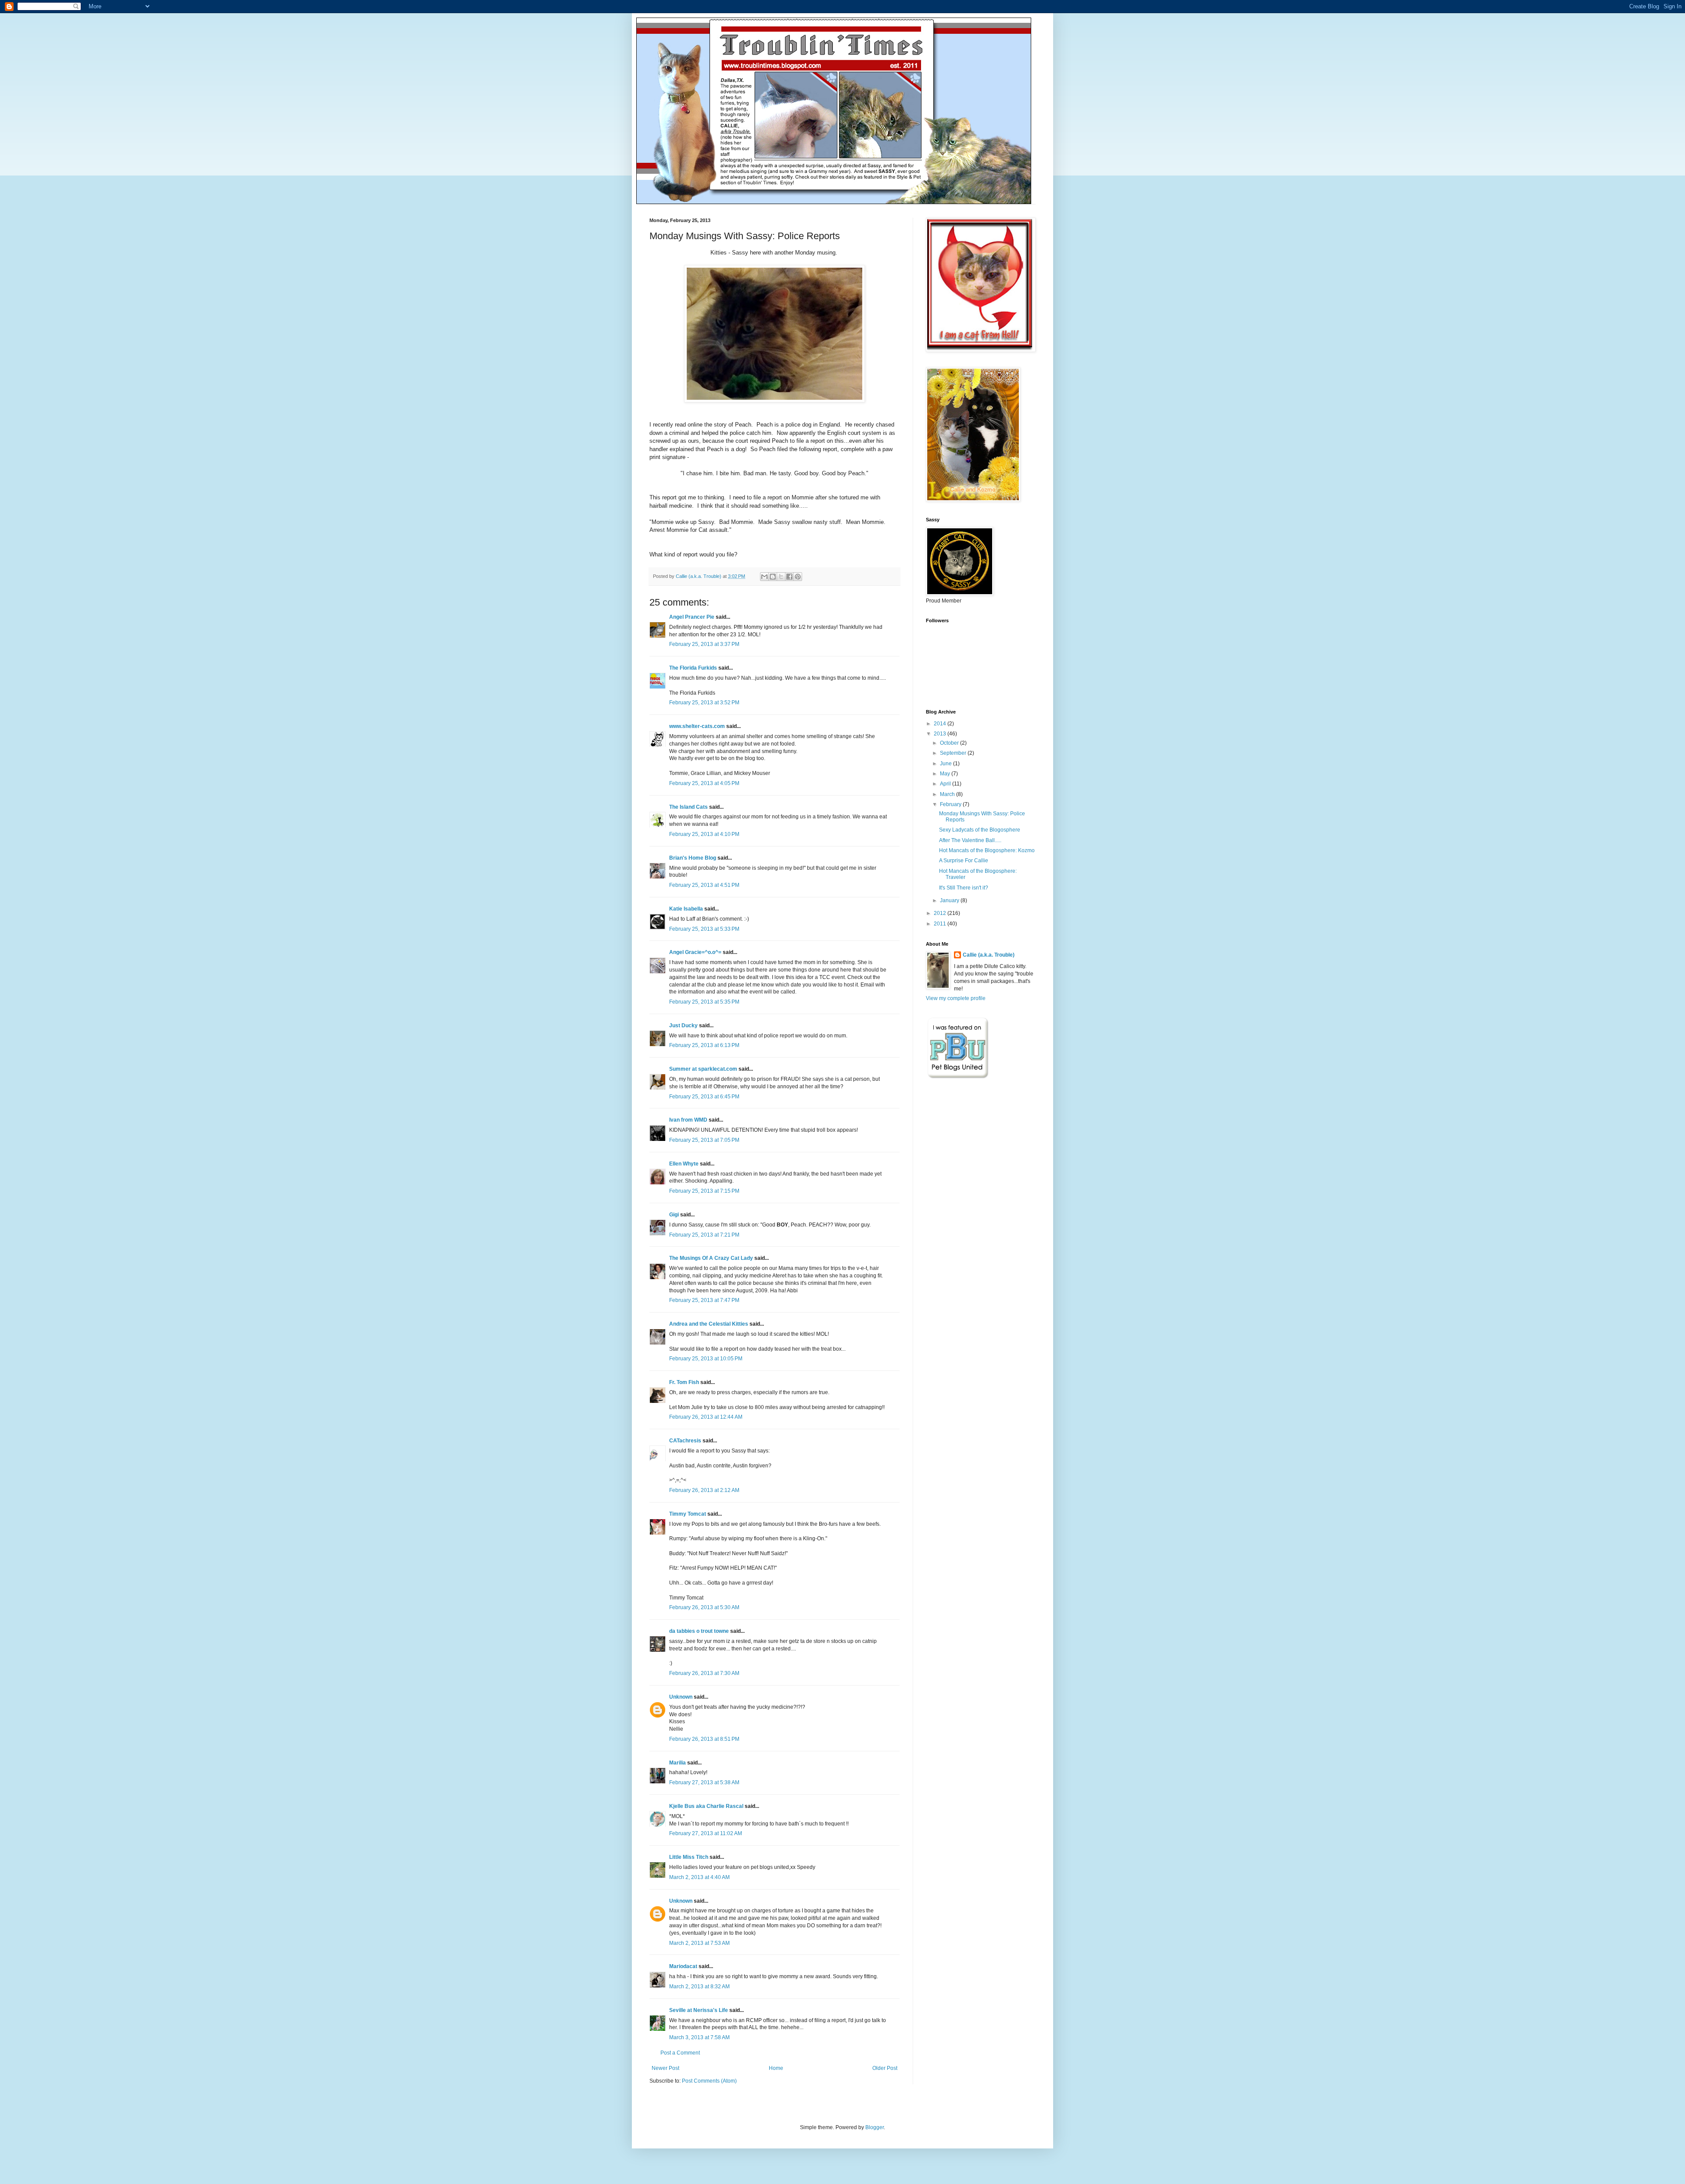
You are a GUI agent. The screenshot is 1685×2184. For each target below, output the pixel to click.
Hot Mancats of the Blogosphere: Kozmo (987, 850)
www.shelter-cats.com (697, 726)
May (946, 774)
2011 (941, 924)
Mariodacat (683, 1966)
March (948, 794)
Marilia (678, 1763)
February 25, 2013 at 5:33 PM (704, 929)
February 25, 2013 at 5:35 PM (704, 1002)
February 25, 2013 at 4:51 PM (704, 885)
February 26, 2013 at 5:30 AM (704, 1607)
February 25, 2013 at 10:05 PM (706, 1359)
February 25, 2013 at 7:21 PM (704, 1235)
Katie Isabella (686, 909)
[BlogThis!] (773, 577)
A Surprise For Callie (964, 861)
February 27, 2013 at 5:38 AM (704, 1782)
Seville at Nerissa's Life (699, 2010)
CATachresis (685, 1441)
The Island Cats (688, 807)
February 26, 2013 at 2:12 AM (704, 1490)
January (950, 900)
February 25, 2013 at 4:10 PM (704, 834)
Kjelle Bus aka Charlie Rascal (706, 1806)
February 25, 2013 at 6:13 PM (704, 1045)
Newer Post (665, 2068)
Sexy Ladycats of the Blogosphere (980, 830)
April (946, 784)
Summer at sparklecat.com (703, 1069)
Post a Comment (680, 2053)
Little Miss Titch (689, 1857)
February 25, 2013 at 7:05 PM (704, 1140)
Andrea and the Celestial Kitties (709, 1324)
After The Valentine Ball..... (970, 840)
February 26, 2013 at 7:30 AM (704, 1673)
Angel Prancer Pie (692, 617)
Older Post (885, 2068)
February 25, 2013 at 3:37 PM (704, 644)
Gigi (674, 1215)
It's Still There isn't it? (964, 888)
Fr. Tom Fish (684, 1382)
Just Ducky (683, 1026)
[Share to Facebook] (789, 577)
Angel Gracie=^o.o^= (695, 952)
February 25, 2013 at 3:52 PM (704, 703)
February (951, 804)
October (950, 743)
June (946, 764)
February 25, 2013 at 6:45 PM (704, 1097)
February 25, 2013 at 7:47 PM (704, 1300)
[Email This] (764, 577)
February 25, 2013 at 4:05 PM (704, 783)
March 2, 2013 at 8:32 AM (699, 1987)
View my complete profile (956, 998)
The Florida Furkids (693, 668)
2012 (941, 913)
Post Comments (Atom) (709, 2081)
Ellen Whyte (684, 1164)
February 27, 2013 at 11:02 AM (706, 1833)
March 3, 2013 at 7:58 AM (699, 2037)
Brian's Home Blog (693, 858)
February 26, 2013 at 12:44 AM (706, 1417)
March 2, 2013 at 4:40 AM (699, 1877)
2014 (941, 724)
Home (776, 2068)
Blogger (875, 2127)
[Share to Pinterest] (798, 577)
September (954, 753)
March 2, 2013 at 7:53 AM (699, 1943)
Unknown (681, 1697)
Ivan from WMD (688, 1120)
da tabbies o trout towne (699, 1631)
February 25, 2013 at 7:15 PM (704, 1191)
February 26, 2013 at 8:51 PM (704, 1739)
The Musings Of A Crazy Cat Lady (711, 1258)
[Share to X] (781, 577)
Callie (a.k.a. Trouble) (989, 955)
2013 (941, 734)
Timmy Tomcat (688, 1514)
